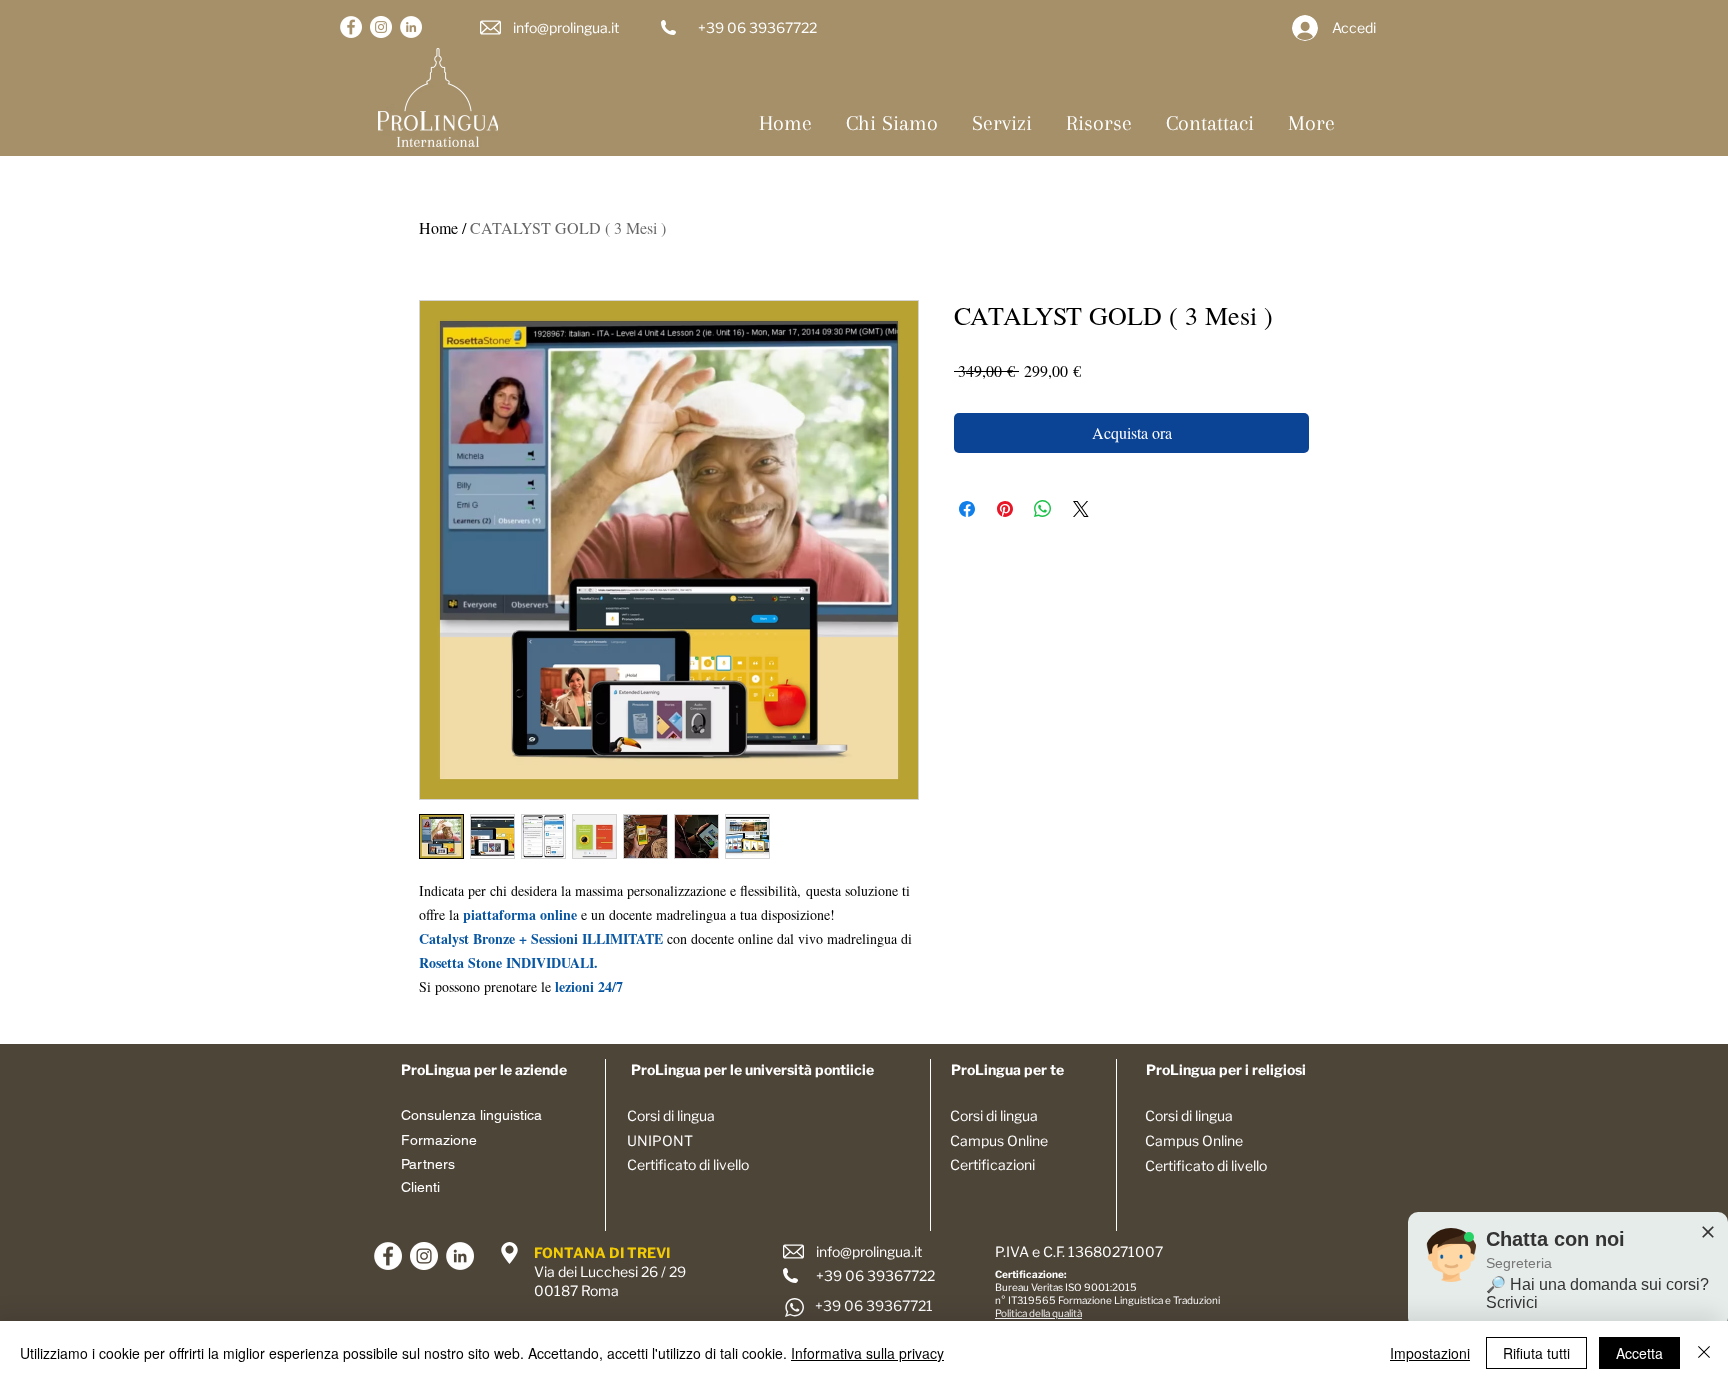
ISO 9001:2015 (1101, 1287)
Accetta (1639, 1353)
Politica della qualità (1038, 1313)
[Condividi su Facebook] (967, 509)
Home (438, 227)
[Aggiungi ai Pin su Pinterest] (1005, 509)
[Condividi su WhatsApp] (1043, 509)
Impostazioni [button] (1430, 1353)
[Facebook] (351, 27)
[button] (1002, 123)
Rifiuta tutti (1536, 1353)
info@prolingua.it (566, 27)
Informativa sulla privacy (867, 1353)
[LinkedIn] (411, 27)
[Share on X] (1081, 509)
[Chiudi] (1704, 1353)
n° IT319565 (1026, 1300)
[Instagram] (381, 27)
